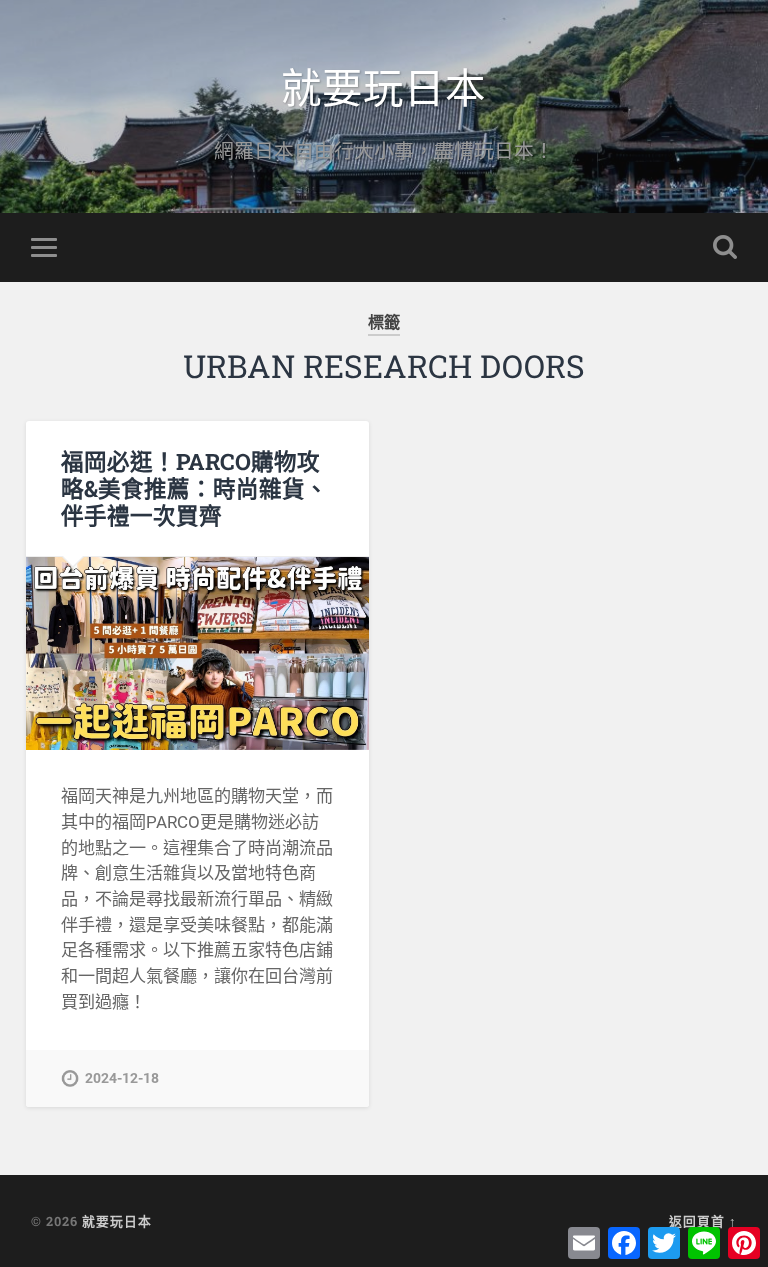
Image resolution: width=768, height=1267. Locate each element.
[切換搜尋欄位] (725, 247)
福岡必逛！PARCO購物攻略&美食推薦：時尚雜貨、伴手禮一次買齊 (194, 488)
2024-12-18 (122, 1078)
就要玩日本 (383, 85)
